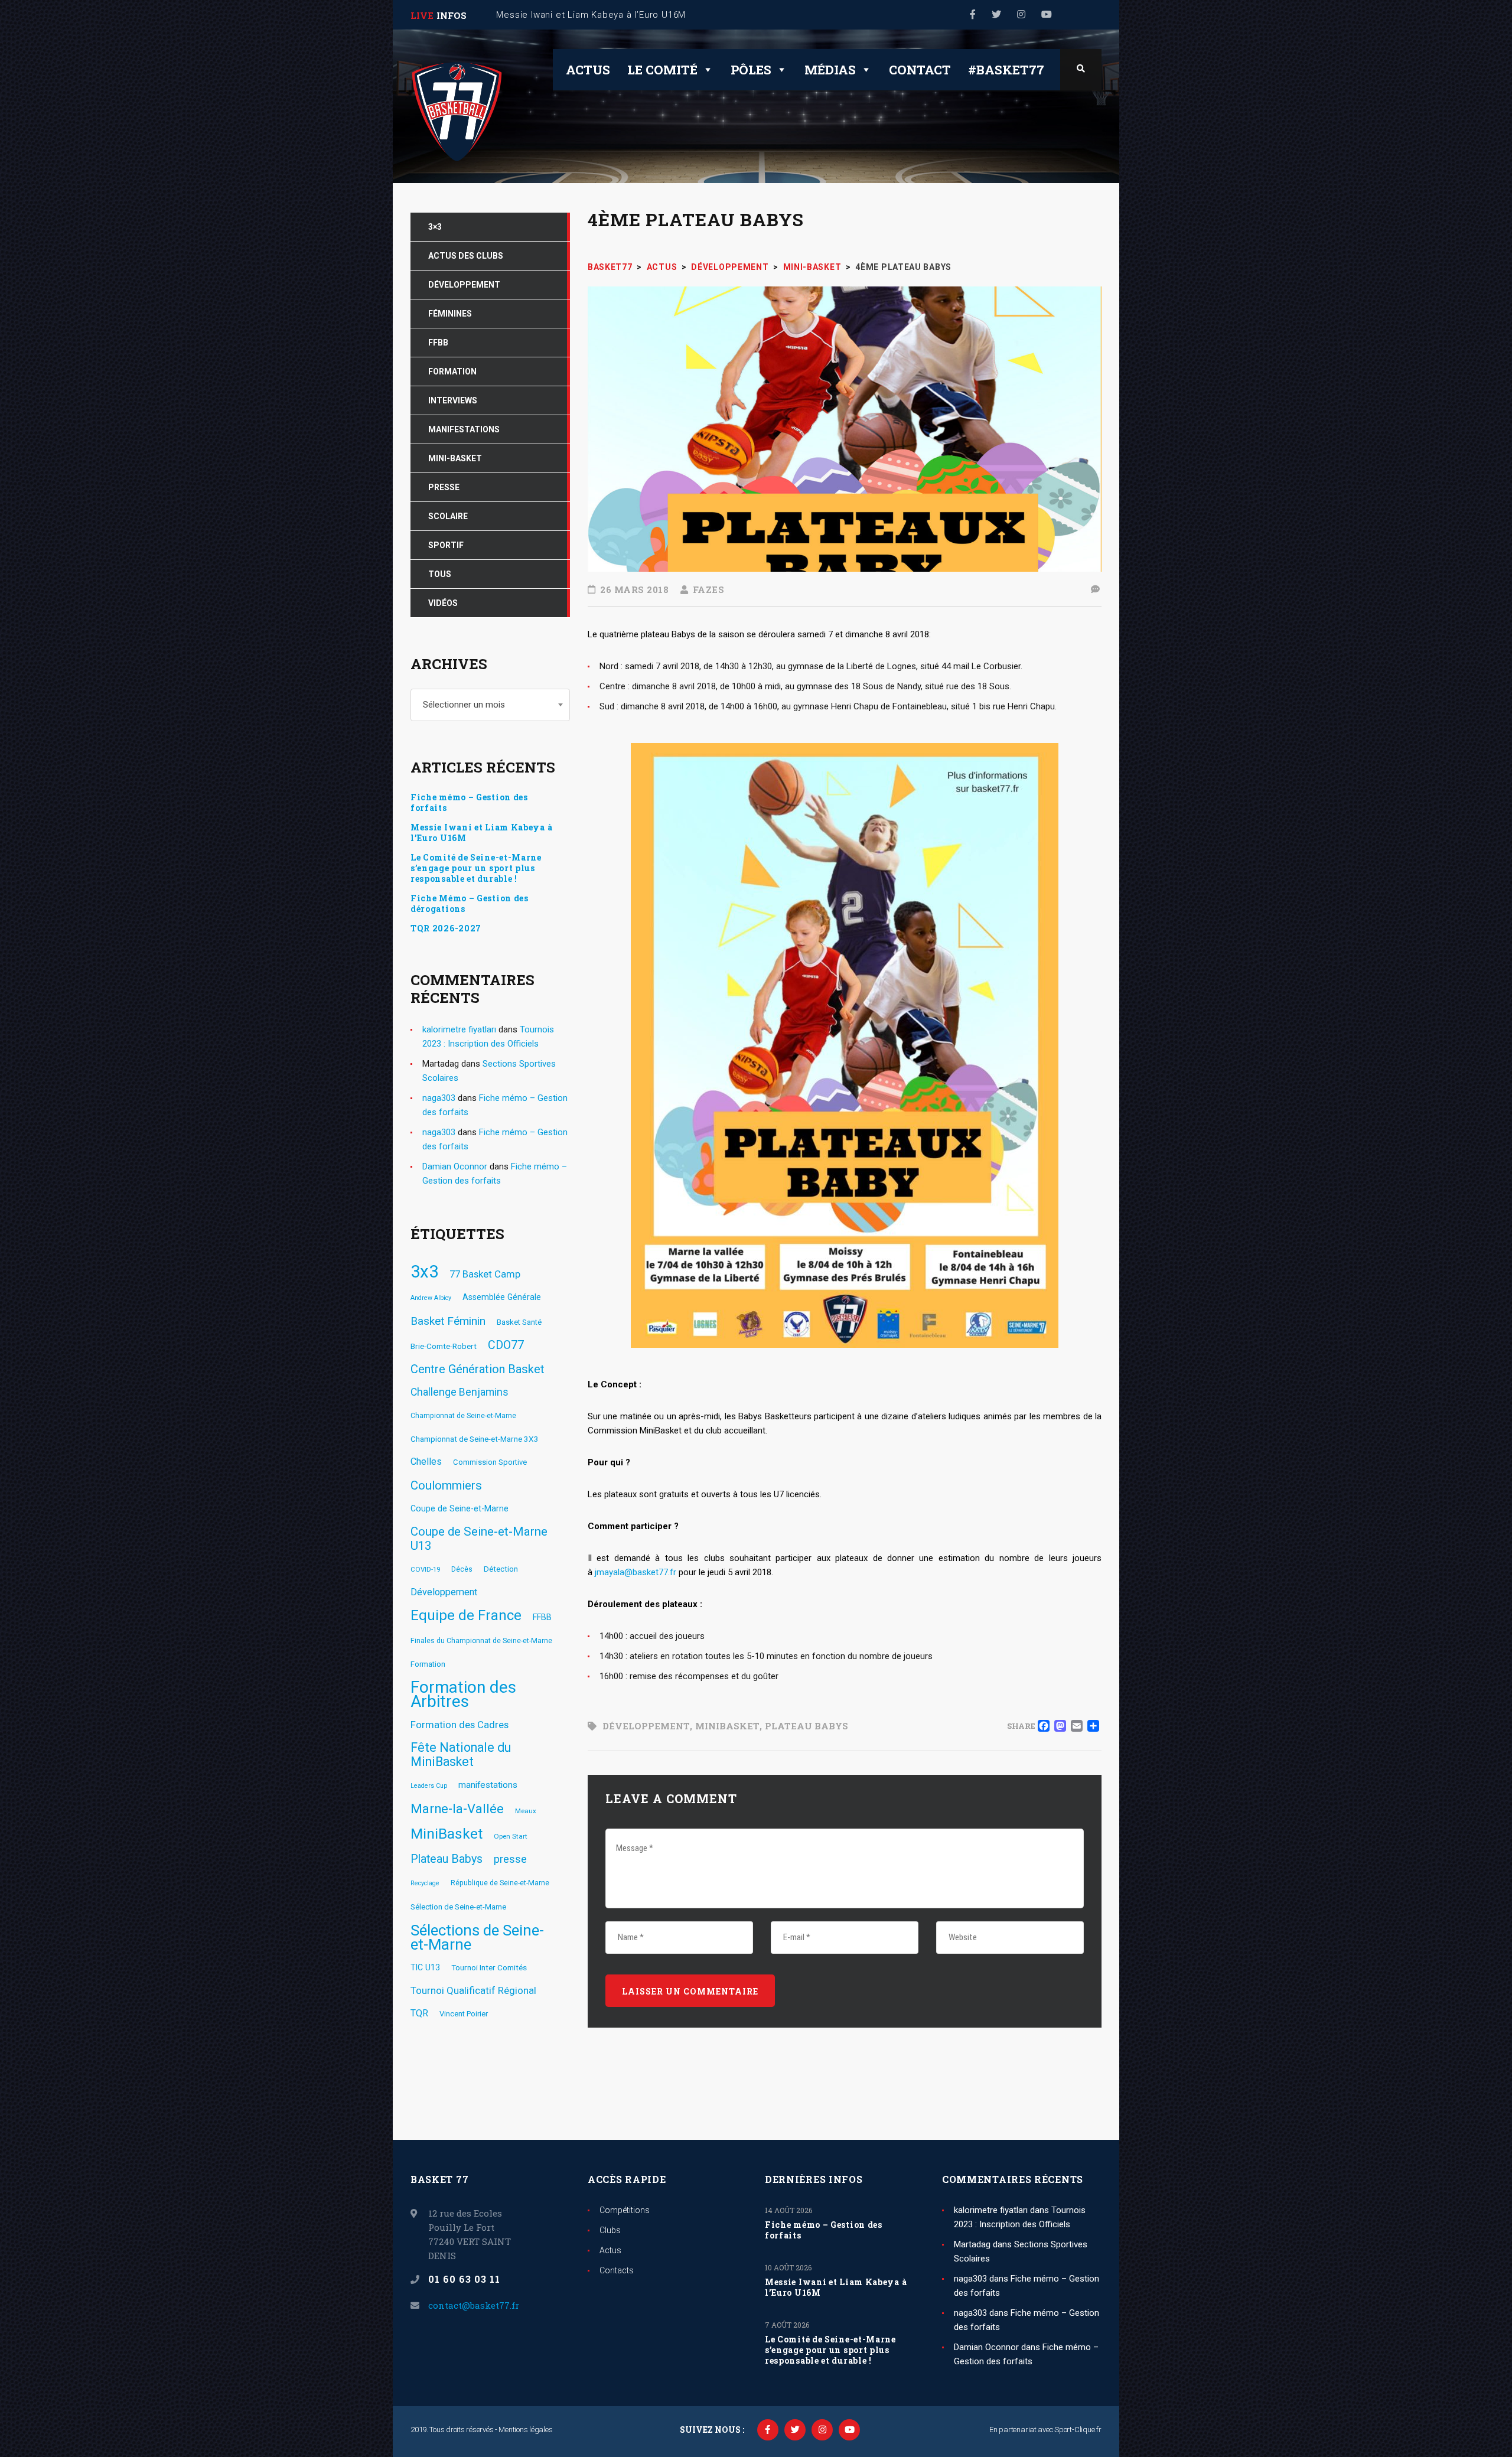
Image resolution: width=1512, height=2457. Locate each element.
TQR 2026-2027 (446, 928)
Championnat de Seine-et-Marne (463, 1416)
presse (510, 1859)
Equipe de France (466, 1615)
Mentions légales (525, 2430)
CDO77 (506, 1345)
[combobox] (490, 705)
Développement (646, 1726)
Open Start (511, 1836)
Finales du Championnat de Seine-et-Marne (481, 1641)
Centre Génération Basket (478, 1369)
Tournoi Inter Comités (489, 1967)
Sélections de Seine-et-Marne (477, 1937)
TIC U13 (425, 1967)
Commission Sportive (490, 1462)
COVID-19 (425, 1569)
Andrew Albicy (431, 1298)
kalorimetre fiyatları (459, 1029)
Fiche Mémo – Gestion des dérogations (470, 904)
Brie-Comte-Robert (444, 1346)
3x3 (424, 1272)
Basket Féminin (448, 1321)
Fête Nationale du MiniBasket (461, 1755)
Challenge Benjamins (460, 1392)
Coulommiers (446, 1485)
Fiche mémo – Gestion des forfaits (469, 803)
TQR (419, 2013)
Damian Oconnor (455, 1166)
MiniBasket (727, 1726)
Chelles (426, 1462)
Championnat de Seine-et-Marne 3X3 (475, 1439)
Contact (920, 70)
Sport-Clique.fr (1078, 2430)
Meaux (526, 1811)
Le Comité (662, 70)
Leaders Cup (429, 1786)
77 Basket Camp (485, 1274)
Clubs (610, 2230)
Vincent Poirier (464, 2014)
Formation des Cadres (460, 1725)
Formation (428, 1664)
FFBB (542, 1617)
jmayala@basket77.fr (636, 1572)
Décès (462, 1569)
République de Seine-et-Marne (500, 1883)
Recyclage (425, 1883)
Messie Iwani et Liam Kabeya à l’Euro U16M (481, 833)
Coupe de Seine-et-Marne (460, 1508)
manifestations (488, 1785)
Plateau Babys (806, 1726)
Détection (501, 1569)
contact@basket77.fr (474, 2305)
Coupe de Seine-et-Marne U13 (479, 1539)
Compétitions (625, 2210)
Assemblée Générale (502, 1297)
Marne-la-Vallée (457, 1809)
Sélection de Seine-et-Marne (458, 1907)
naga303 (439, 1098)
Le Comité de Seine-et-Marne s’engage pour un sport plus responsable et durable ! (476, 868)
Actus (588, 70)
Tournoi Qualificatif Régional (473, 1990)
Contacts (617, 2270)
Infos (452, 15)
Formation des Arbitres (463, 1695)
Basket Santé (519, 1322)
